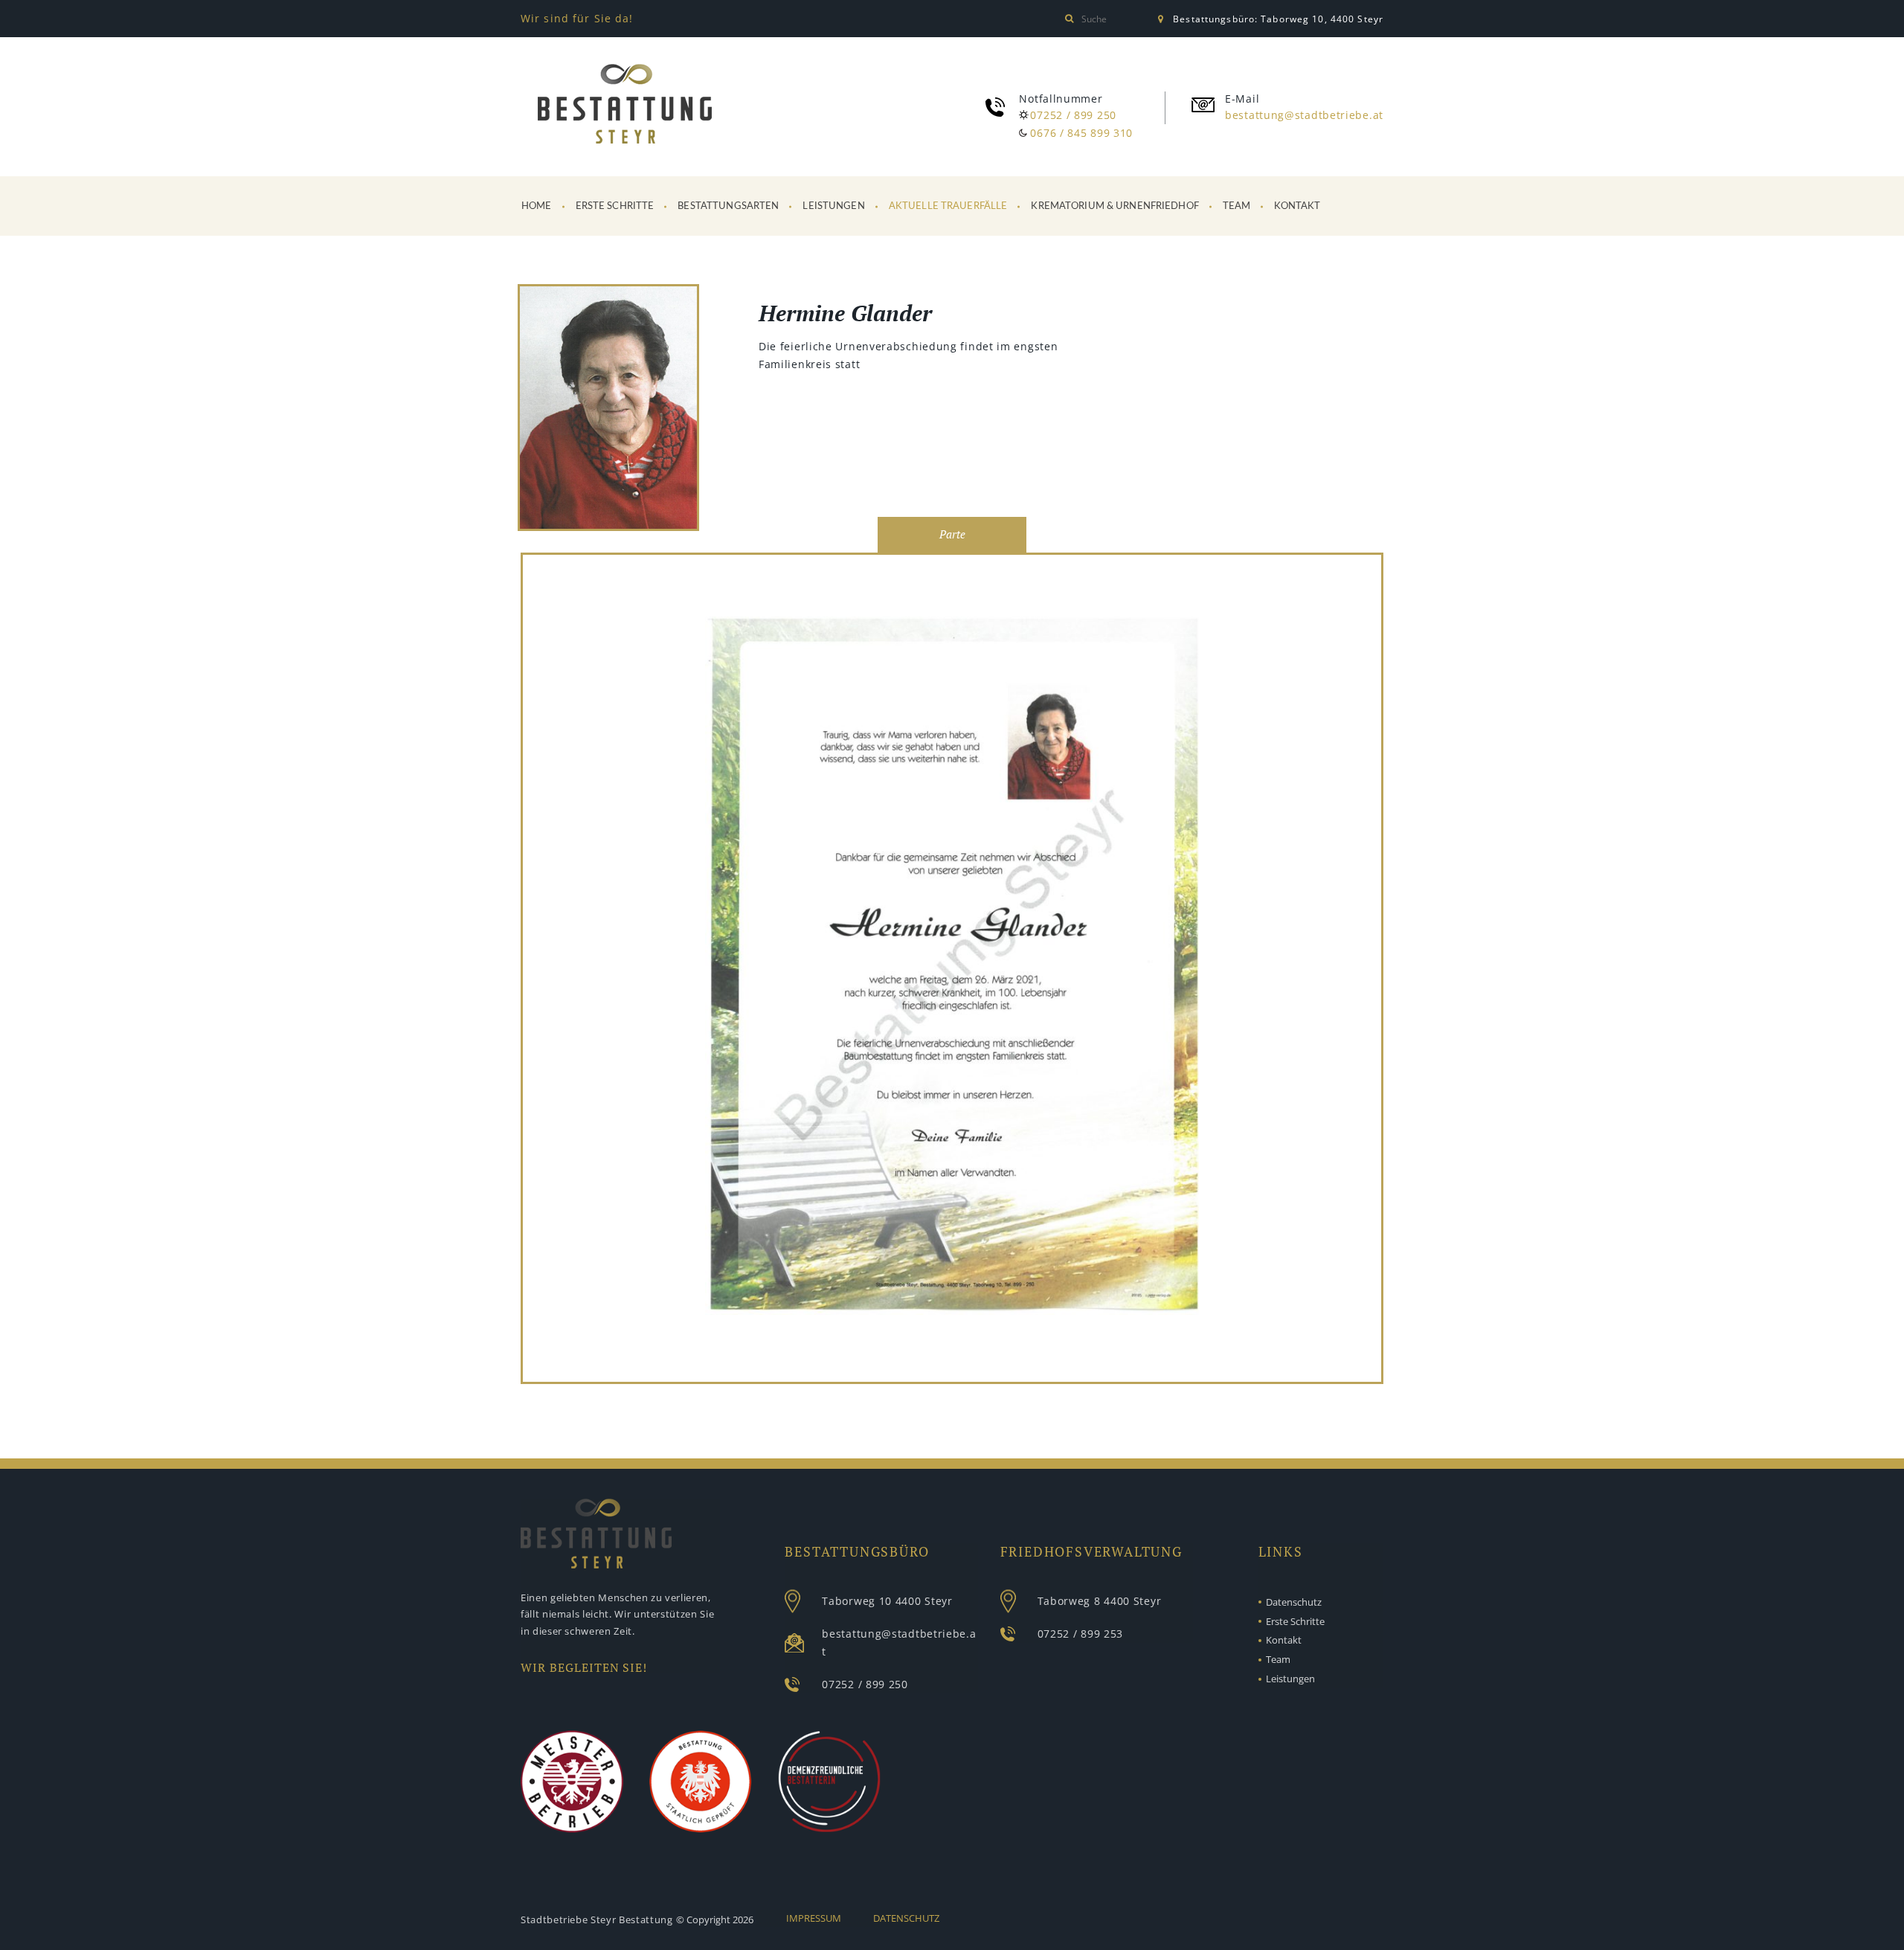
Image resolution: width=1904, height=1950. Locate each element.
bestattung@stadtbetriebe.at (1304, 115)
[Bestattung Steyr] (625, 104)
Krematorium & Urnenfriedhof (1115, 206)
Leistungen (833, 206)
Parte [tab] (952, 534)
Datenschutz (1294, 1602)
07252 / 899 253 (1081, 1634)
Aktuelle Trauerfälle (948, 206)
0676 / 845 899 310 (1081, 133)
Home (537, 206)
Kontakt (1297, 206)
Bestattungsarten (728, 206)
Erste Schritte (615, 206)
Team (1237, 206)
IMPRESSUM (814, 1918)
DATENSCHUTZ (906, 1918)
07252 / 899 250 (1073, 115)
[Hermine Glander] (608, 410)
